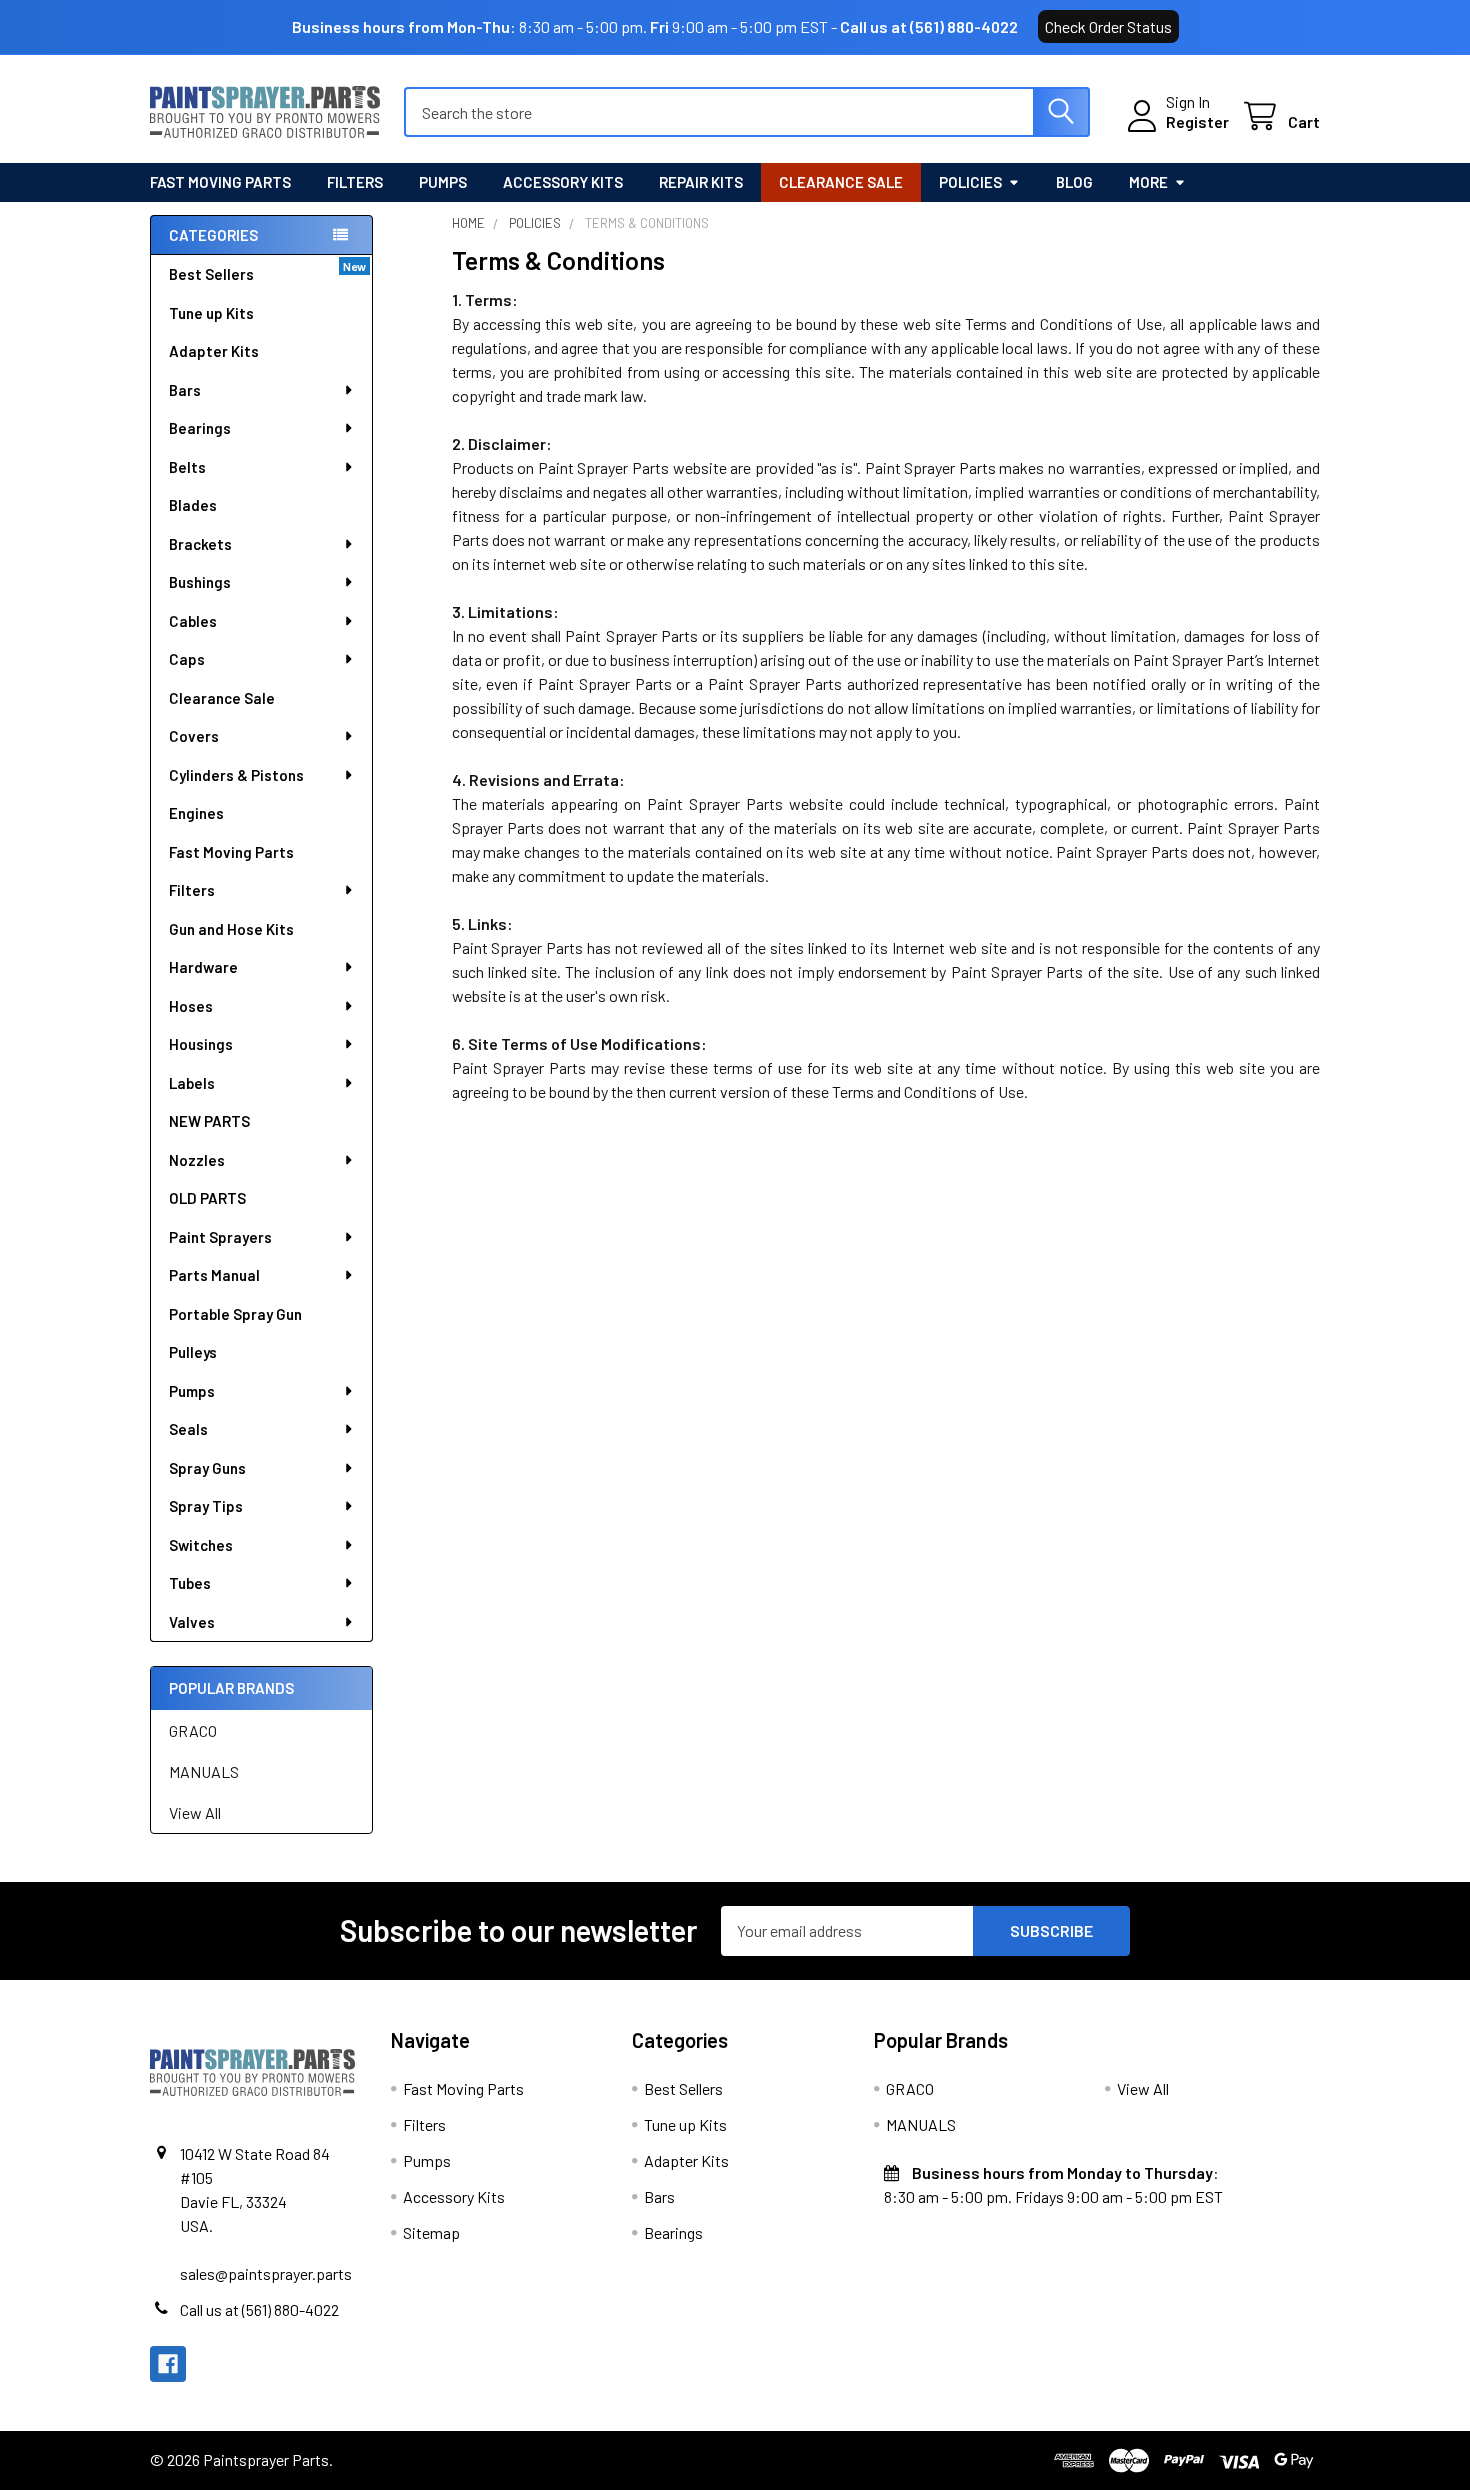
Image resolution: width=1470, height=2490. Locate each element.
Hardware (203, 967)
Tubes (190, 1583)
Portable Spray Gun (235, 1314)
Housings (201, 1044)
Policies (970, 182)
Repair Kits (701, 182)
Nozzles (197, 1160)
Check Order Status (1108, 26)
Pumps (443, 182)
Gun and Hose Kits (231, 929)
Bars (185, 390)
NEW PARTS (209, 1121)
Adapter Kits (214, 351)
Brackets (200, 544)
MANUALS (204, 1771)
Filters (355, 182)
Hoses (191, 1006)
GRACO (193, 1730)
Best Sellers (211, 274)
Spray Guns (207, 1468)
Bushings (200, 582)
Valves (192, 1622)
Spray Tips (206, 1506)
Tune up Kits (211, 313)
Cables (193, 621)
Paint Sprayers (220, 1237)
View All (195, 1812)
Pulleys (193, 1352)
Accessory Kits (563, 182)
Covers (194, 736)
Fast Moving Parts (220, 182)
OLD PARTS (207, 1198)
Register (1197, 121)
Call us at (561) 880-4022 (929, 26)
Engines (196, 813)
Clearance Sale (841, 182)
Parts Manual (214, 1275)
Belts (187, 467)
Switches (201, 1545)
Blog (1074, 182)
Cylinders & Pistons (236, 775)
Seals (188, 1429)
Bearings (200, 428)
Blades (193, 505)
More (1148, 182)
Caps (187, 659)
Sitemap (431, 2232)
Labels (192, 1083)
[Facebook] (168, 2364)
